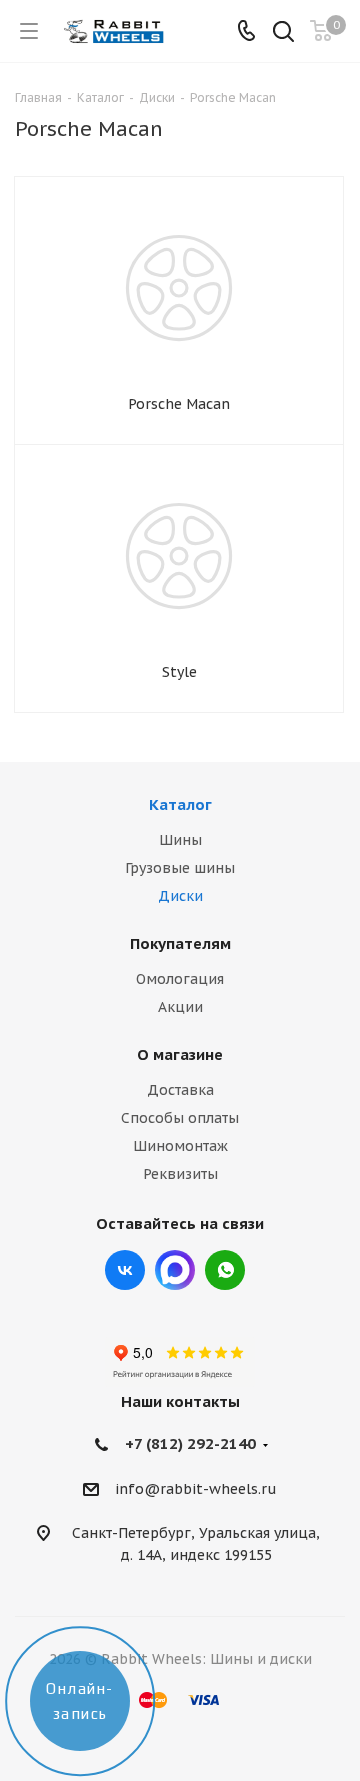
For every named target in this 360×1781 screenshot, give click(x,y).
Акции (180, 1007)
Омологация (180, 979)
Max (175, 1270)
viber (225, 1270)
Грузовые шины (180, 868)
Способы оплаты (180, 1118)
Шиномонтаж (180, 1146)
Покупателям (180, 943)
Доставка (180, 1090)
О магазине (180, 1054)
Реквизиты (180, 1174)
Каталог (180, 804)
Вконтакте (125, 1270)
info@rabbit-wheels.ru (196, 1489)
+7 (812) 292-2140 (190, 1443)
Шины (180, 840)
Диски (180, 896)
